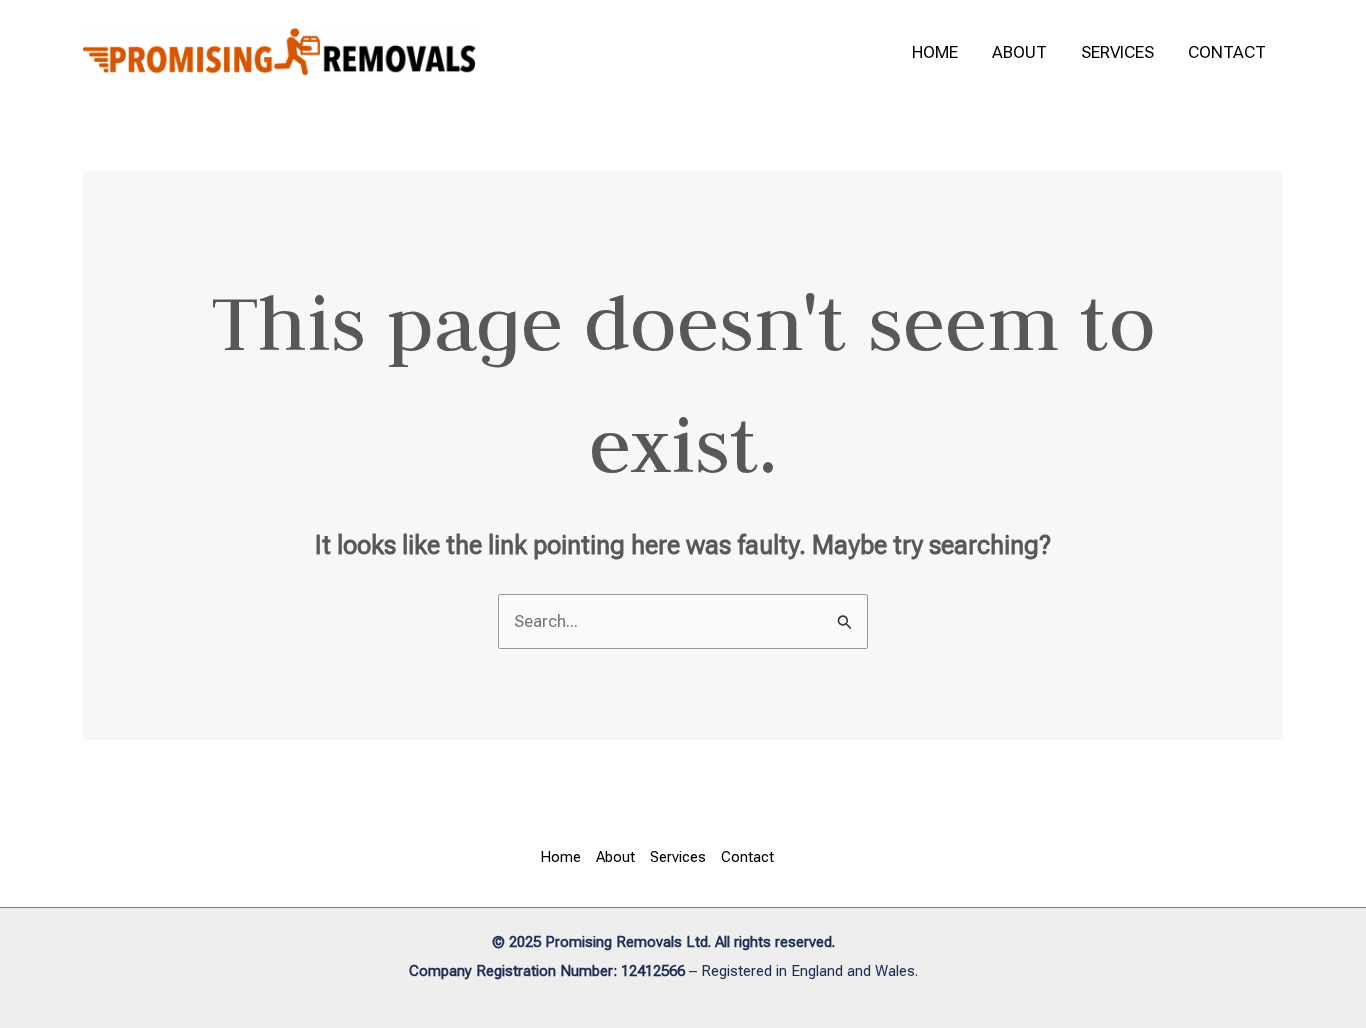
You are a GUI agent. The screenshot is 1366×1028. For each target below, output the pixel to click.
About (1019, 52)
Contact (1227, 52)
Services (1117, 52)
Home (935, 52)
